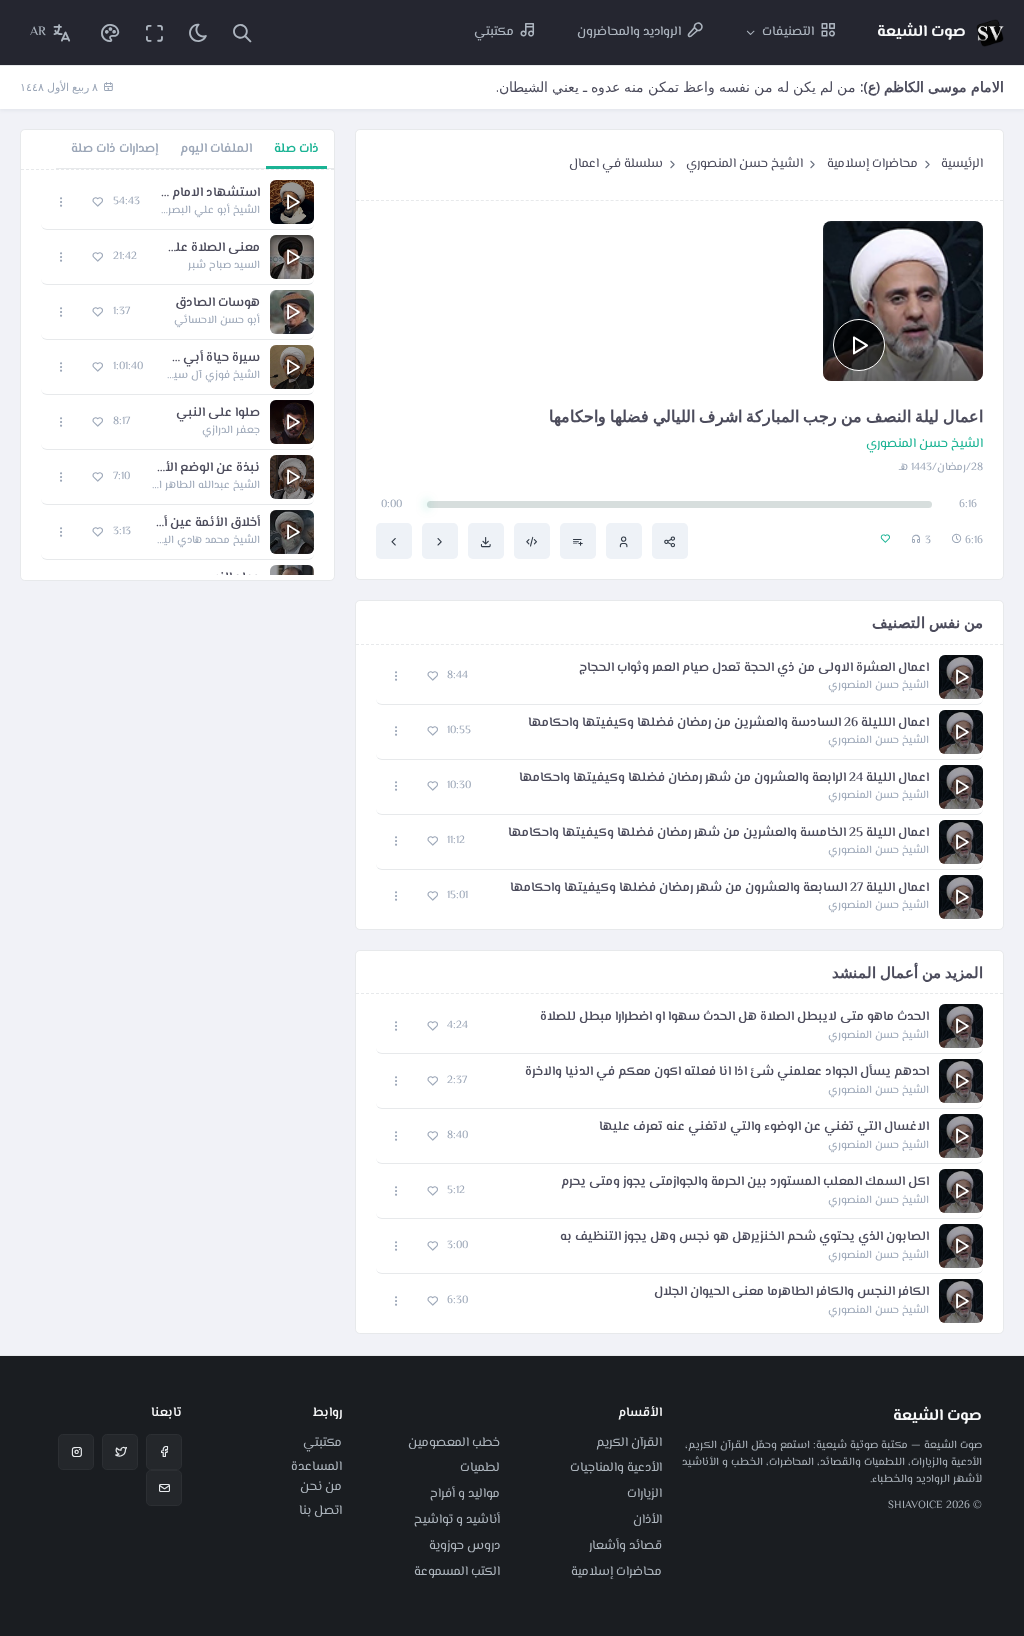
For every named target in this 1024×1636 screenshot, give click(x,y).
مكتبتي (322, 1443)
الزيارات (644, 1494)
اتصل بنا (320, 1511)
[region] (177, 375)
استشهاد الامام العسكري (210, 193)
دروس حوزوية (464, 1546)
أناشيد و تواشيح (457, 1520)
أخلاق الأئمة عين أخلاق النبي (205, 523)
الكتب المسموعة (457, 1572)
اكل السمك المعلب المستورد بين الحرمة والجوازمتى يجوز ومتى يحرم (745, 1182)
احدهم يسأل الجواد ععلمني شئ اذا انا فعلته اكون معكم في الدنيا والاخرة (727, 1072)
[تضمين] (532, 541)
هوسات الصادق (217, 303)
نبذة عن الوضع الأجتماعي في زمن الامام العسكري (205, 468)
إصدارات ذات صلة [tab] (114, 149)
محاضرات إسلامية (872, 164)
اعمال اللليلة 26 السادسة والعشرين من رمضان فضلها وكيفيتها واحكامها (728, 723)
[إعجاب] (432, 676)
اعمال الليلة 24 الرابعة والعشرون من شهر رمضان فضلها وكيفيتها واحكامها (724, 778)
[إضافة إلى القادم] (578, 541)
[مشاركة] (670, 541)
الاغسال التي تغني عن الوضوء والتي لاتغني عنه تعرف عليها (764, 1127)
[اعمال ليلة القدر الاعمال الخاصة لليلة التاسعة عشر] (440, 541)
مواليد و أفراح (465, 1494)
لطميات (480, 1468)
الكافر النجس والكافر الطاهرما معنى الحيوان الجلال (791, 1292)
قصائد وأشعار (625, 1546)
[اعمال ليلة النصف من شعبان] (394, 541)
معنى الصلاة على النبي (208, 248)
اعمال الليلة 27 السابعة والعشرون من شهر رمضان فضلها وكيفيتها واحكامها (719, 888)
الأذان (647, 1520)
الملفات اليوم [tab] (216, 149)
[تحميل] (486, 541)
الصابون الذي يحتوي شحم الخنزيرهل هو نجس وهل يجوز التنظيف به (744, 1237)
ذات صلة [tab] (296, 149)
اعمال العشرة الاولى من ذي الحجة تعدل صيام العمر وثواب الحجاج (754, 668)
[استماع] (859, 345)
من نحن (321, 1487)
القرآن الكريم (629, 1443)
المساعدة (316, 1467)
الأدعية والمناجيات (616, 1468)
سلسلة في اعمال (616, 164)
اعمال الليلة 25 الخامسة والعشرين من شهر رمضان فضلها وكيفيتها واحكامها (718, 833)
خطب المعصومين (454, 1443)
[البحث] (242, 32)
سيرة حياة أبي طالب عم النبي (211, 358)
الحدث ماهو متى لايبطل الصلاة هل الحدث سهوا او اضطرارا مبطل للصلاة (734, 1017)
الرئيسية (962, 164)
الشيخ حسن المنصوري (744, 164)
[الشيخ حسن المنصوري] (624, 541)
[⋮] (396, 676)
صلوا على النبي (218, 413)
